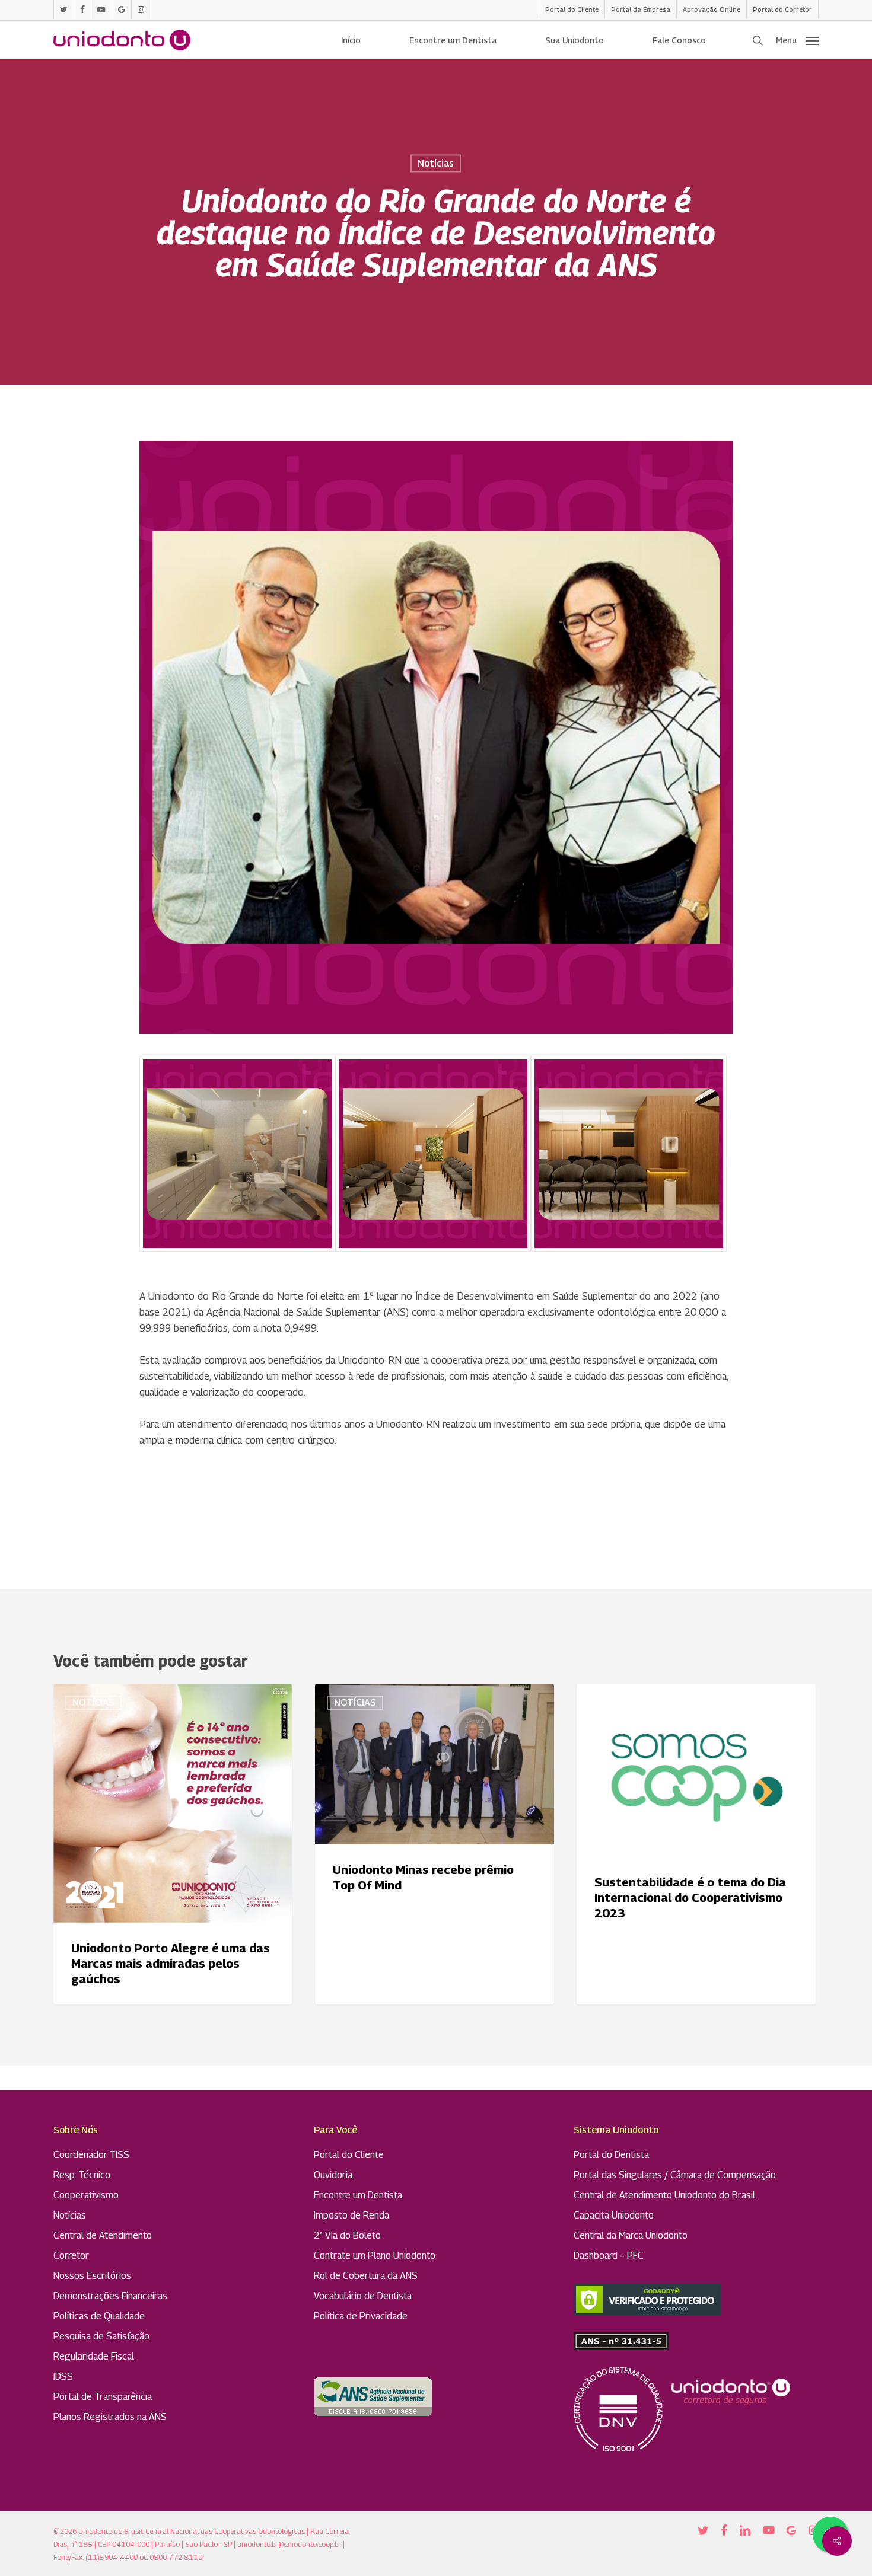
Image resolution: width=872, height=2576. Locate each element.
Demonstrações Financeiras (110, 2296)
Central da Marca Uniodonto (631, 2235)
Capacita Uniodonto (614, 2215)
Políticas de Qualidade (99, 2316)
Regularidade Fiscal (94, 2356)
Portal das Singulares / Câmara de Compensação (675, 2175)
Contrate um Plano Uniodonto (375, 2256)
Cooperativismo (86, 2195)
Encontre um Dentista (358, 2195)
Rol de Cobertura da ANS (366, 2276)
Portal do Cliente (349, 2155)
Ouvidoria (333, 2175)
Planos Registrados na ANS (110, 2417)
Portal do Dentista (611, 2155)
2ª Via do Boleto (347, 2235)
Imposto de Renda (351, 2215)
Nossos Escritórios (92, 2276)
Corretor (71, 2256)
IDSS (63, 2377)
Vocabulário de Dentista (363, 2296)
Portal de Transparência (103, 2397)
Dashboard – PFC (609, 2256)
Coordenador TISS (91, 2155)
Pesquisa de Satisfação (101, 2336)
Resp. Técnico (82, 2175)
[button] (797, 40)
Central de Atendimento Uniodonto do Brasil (664, 2195)
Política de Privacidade (361, 2316)
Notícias (436, 163)
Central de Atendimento (103, 2235)
